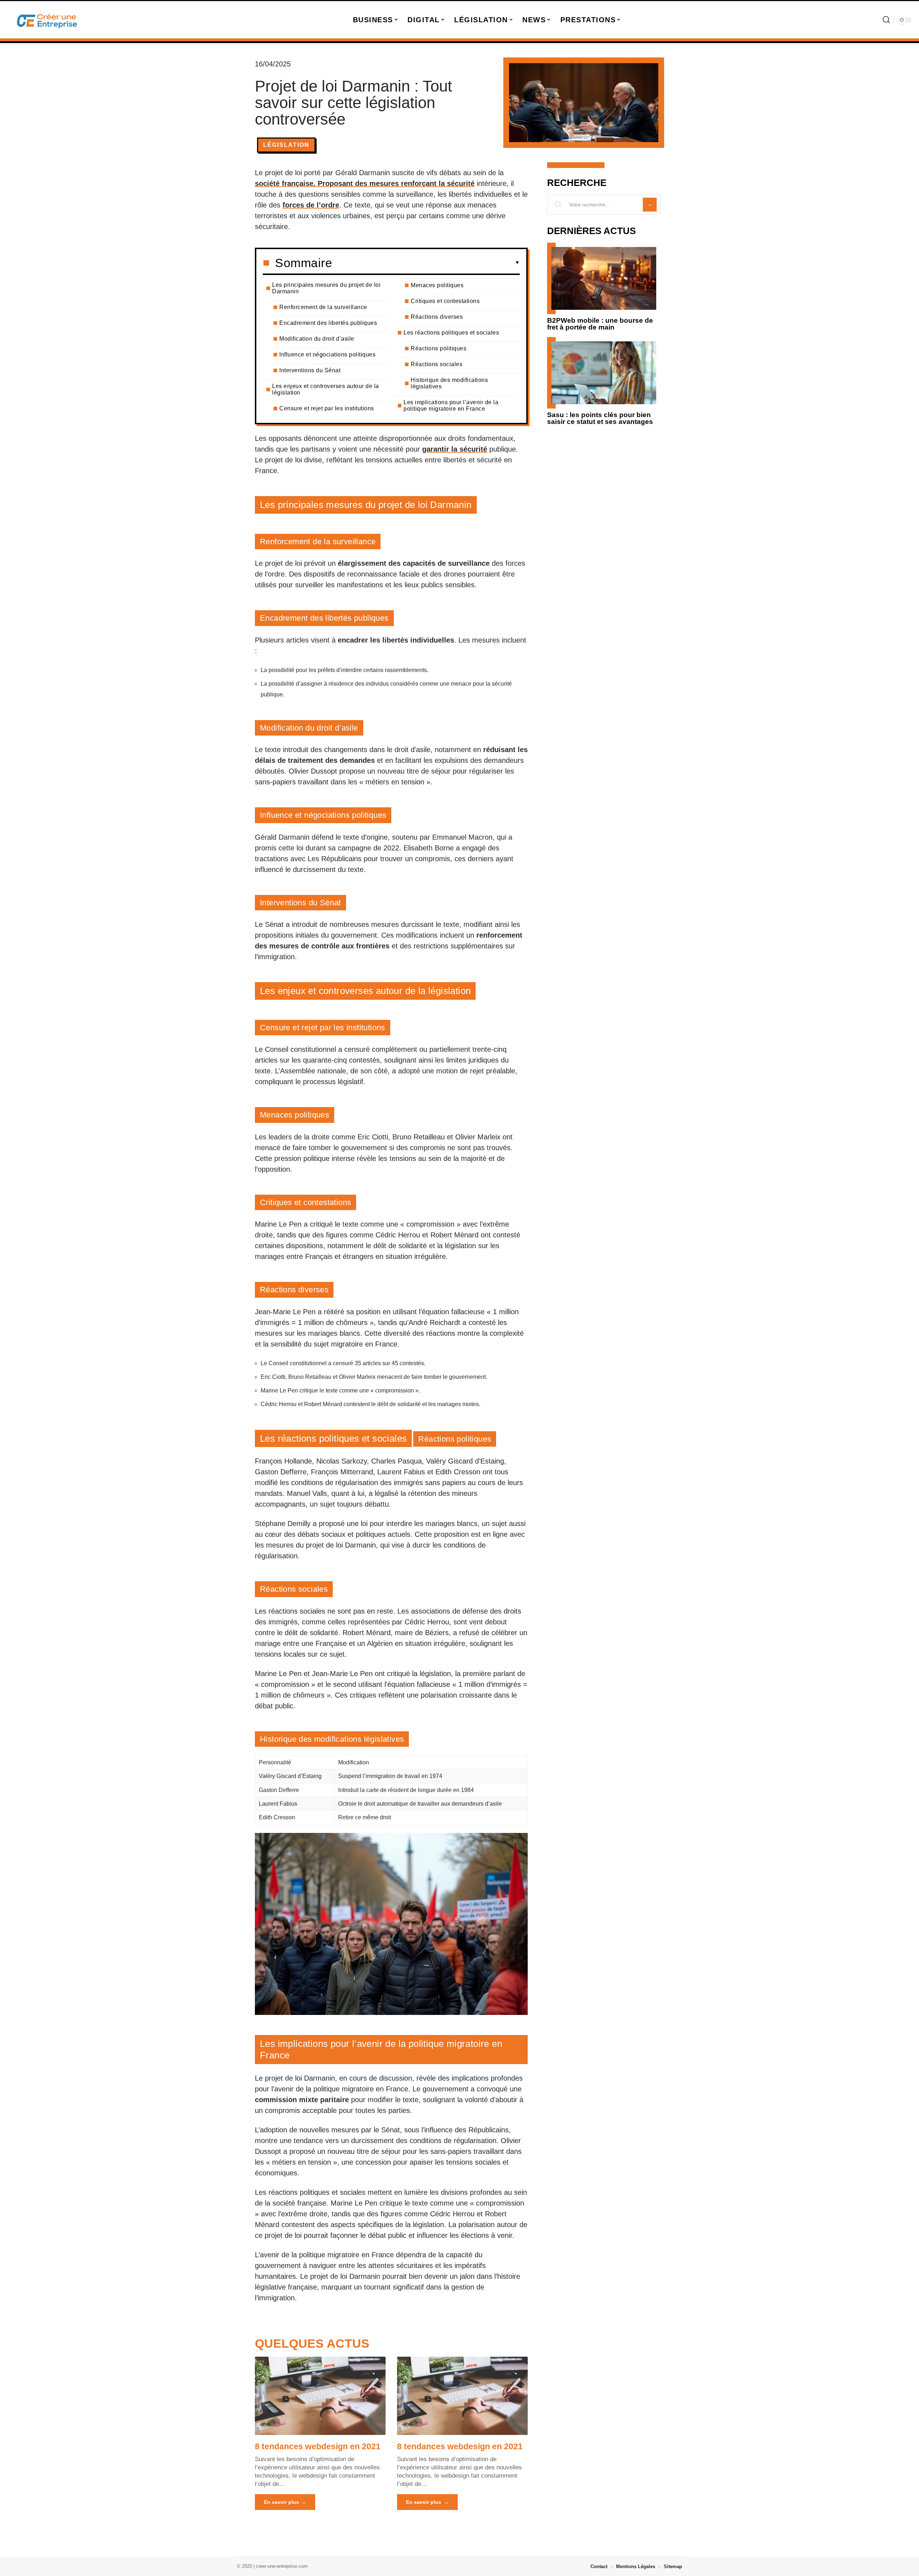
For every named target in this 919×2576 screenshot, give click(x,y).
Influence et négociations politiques (327, 354)
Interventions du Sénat (310, 370)
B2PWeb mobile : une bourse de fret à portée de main (600, 324)
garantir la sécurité (455, 449)
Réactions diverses (437, 317)
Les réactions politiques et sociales (451, 333)
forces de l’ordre (311, 205)
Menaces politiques (437, 285)
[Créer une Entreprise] (47, 20)
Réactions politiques (438, 348)
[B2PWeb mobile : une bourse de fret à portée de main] (604, 278)
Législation (286, 145)
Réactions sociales (437, 364)
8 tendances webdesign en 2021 (318, 2446)
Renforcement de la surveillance (323, 307)
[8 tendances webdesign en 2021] (320, 2396)
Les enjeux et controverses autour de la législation (326, 389)
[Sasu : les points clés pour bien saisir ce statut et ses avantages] (604, 373)
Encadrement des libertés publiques (328, 323)
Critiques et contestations (445, 301)
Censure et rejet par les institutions (327, 408)
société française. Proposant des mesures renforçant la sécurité (365, 183)
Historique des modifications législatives (449, 383)
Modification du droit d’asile (317, 339)
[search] (886, 20)
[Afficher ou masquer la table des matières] (426, 263)
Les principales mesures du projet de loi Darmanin (326, 288)
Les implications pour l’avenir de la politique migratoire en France (451, 405)
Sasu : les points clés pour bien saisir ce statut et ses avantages (600, 418)
